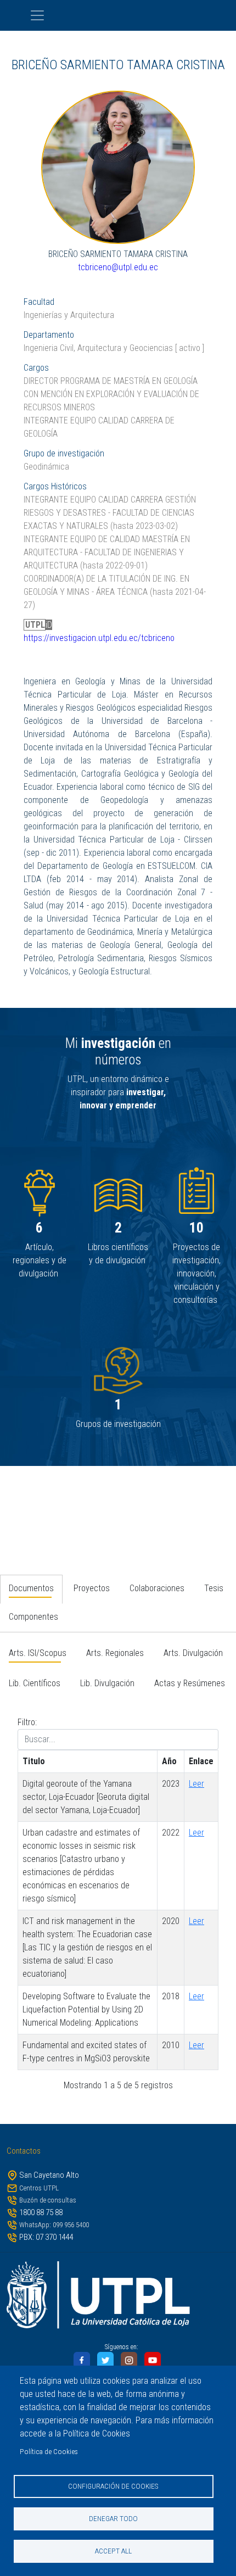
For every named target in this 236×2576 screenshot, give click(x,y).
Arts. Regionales (115, 1653)
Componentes (33, 1617)
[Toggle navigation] (118, 15)
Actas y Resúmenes (190, 1683)
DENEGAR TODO (113, 2518)
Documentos (31, 1588)
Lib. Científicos (35, 1683)
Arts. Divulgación (193, 1653)
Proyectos (92, 1588)
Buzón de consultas (48, 2200)
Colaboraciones (157, 1588)
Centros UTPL (39, 2188)
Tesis (214, 1588)
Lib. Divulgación (107, 1683)
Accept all (113, 2551)
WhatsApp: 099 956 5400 (54, 2225)
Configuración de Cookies (113, 2486)
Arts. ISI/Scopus (38, 1653)
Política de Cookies (49, 2451)
